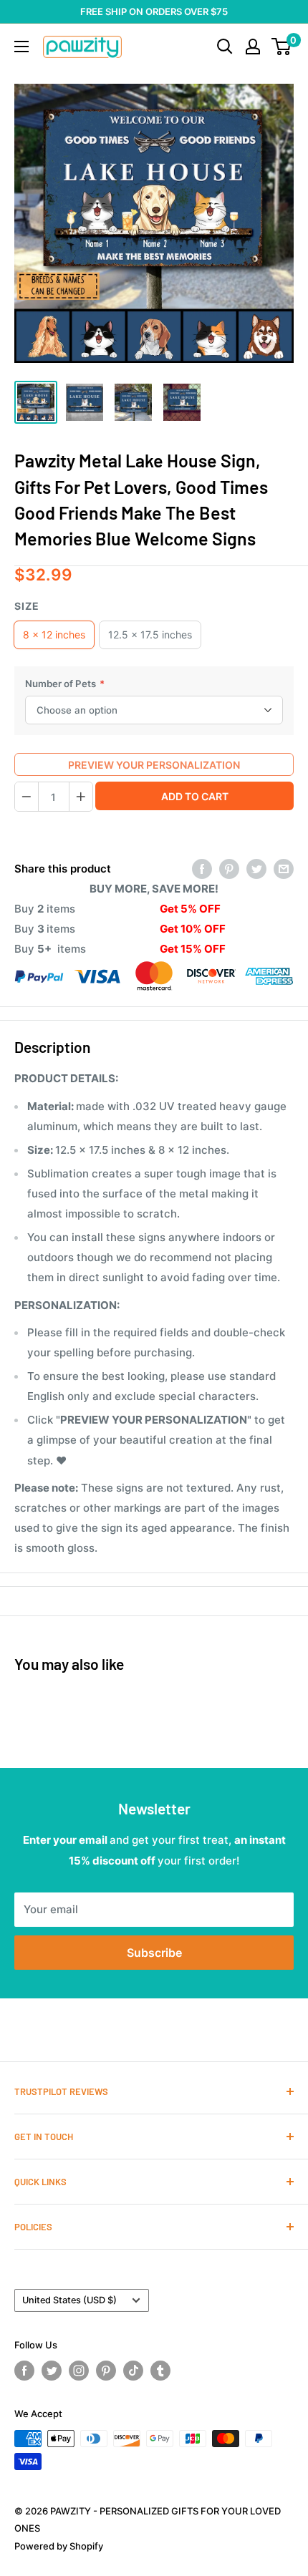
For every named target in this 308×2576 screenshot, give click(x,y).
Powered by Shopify (59, 2546)
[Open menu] (21, 47)
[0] (282, 47)
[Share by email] (284, 869)
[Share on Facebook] (202, 869)
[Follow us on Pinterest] (106, 2371)
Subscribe (154, 1953)
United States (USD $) (69, 2300)
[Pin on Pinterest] (229, 869)
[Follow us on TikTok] (133, 2371)
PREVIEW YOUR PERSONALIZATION (154, 765)
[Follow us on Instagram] (79, 2371)
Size (27, 606)
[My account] (253, 47)
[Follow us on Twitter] (52, 2371)
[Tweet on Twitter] (256, 869)
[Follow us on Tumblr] (160, 2371)
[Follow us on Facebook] (24, 2371)
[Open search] (225, 47)
